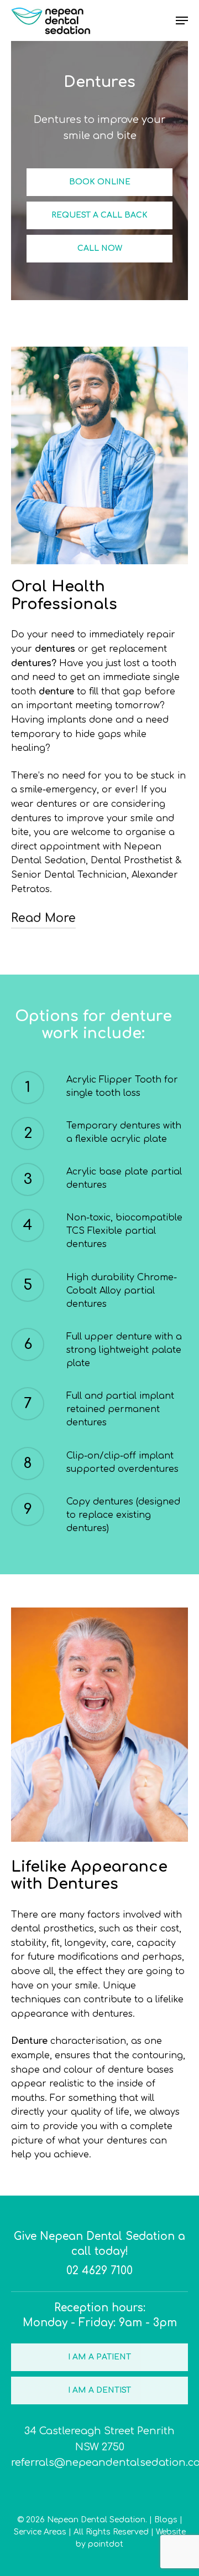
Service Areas (40, 2532)
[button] (100, 182)
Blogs (166, 2520)
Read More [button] (43, 918)
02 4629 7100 (99, 2271)
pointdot (106, 2544)
